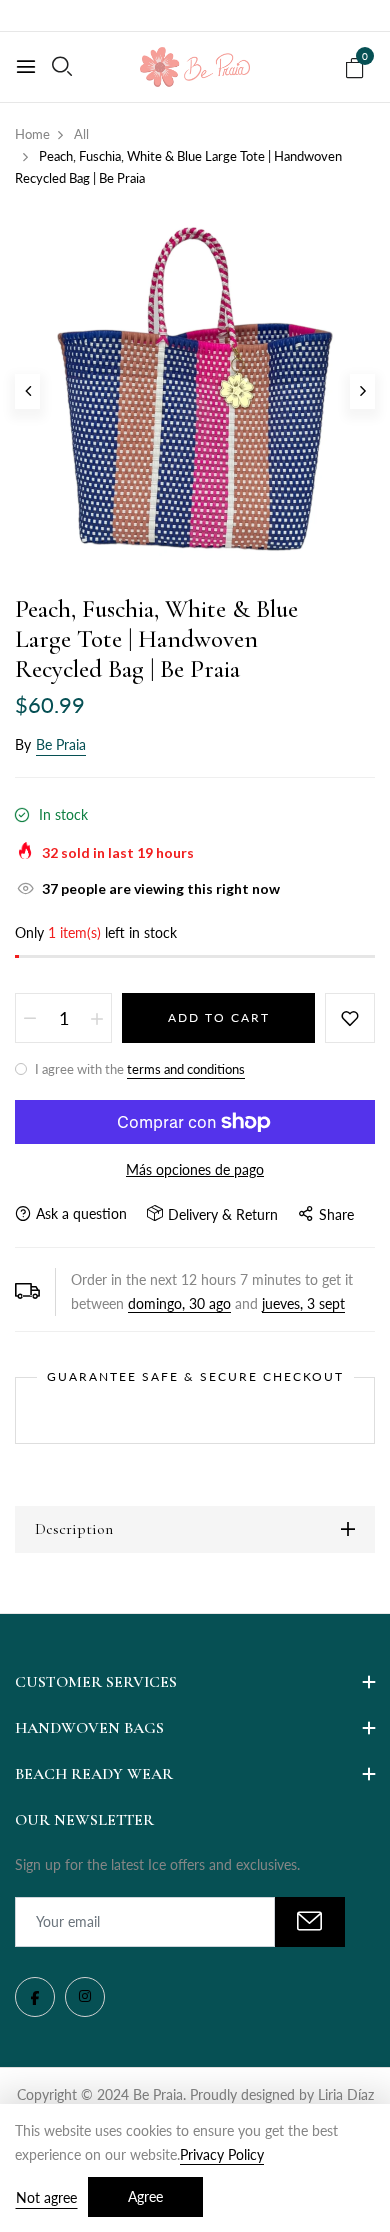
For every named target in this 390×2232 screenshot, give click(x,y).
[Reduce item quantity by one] (30, 1018)
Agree (145, 2196)
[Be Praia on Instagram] (85, 1997)
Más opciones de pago (195, 1169)
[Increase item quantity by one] (97, 1018)
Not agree (46, 2197)
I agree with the (138, 1069)
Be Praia (61, 744)
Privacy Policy (222, 2154)
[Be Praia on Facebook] (35, 1997)
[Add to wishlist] (350, 1018)
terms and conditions (186, 1069)
